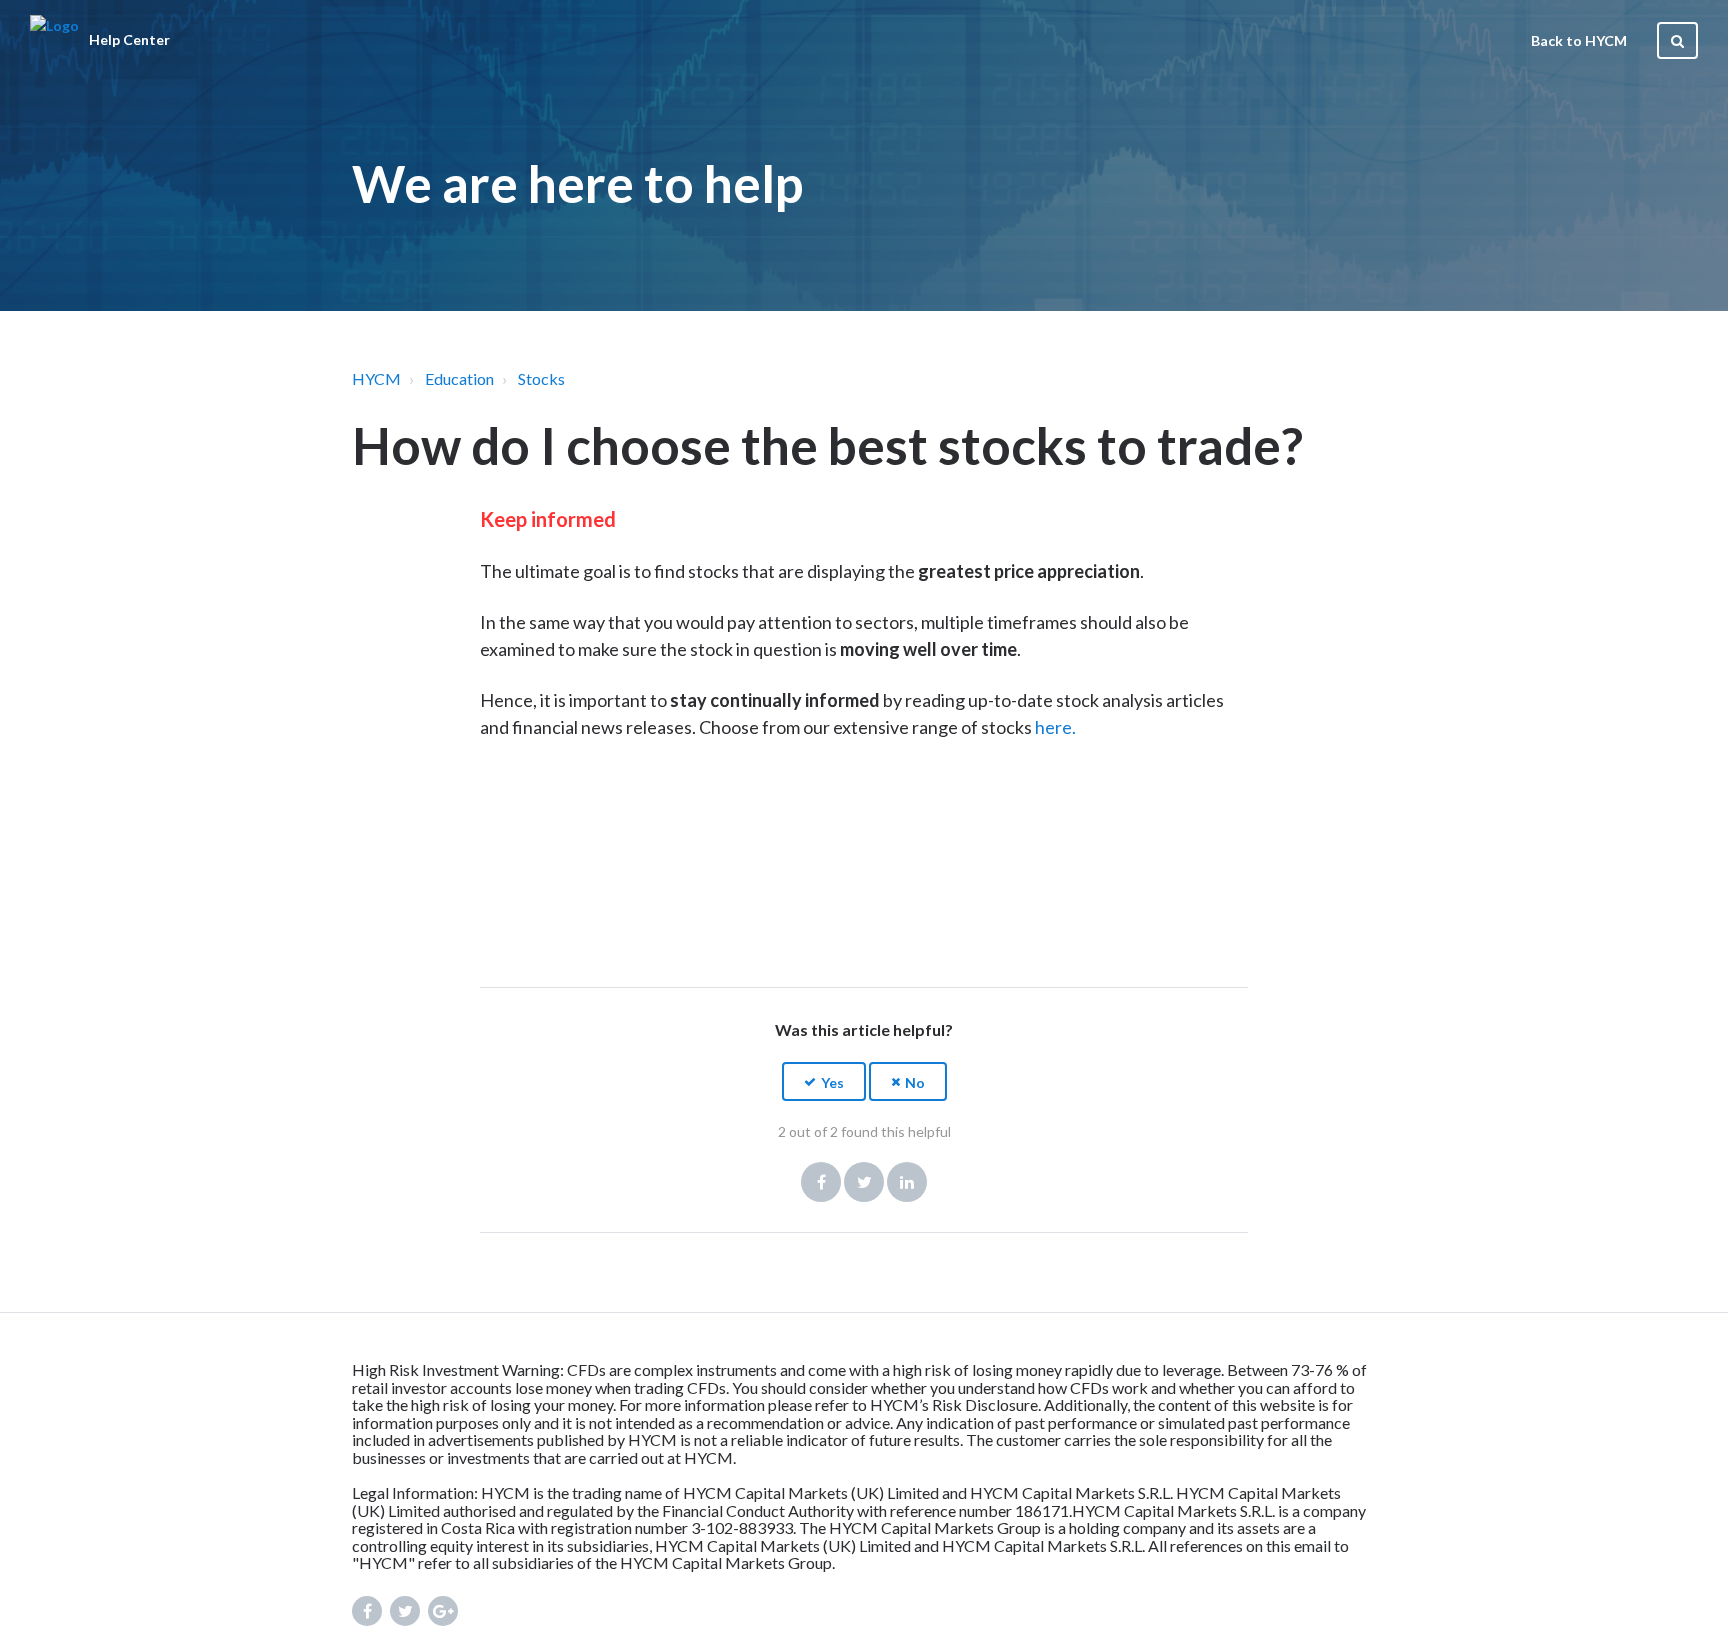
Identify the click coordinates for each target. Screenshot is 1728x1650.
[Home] (54, 40)
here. (1055, 727)
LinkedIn (907, 1182)
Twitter (864, 1182)
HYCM (376, 378)
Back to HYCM (1579, 40)
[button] (824, 1081)
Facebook (821, 1182)
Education (459, 378)
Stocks (541, 378)
